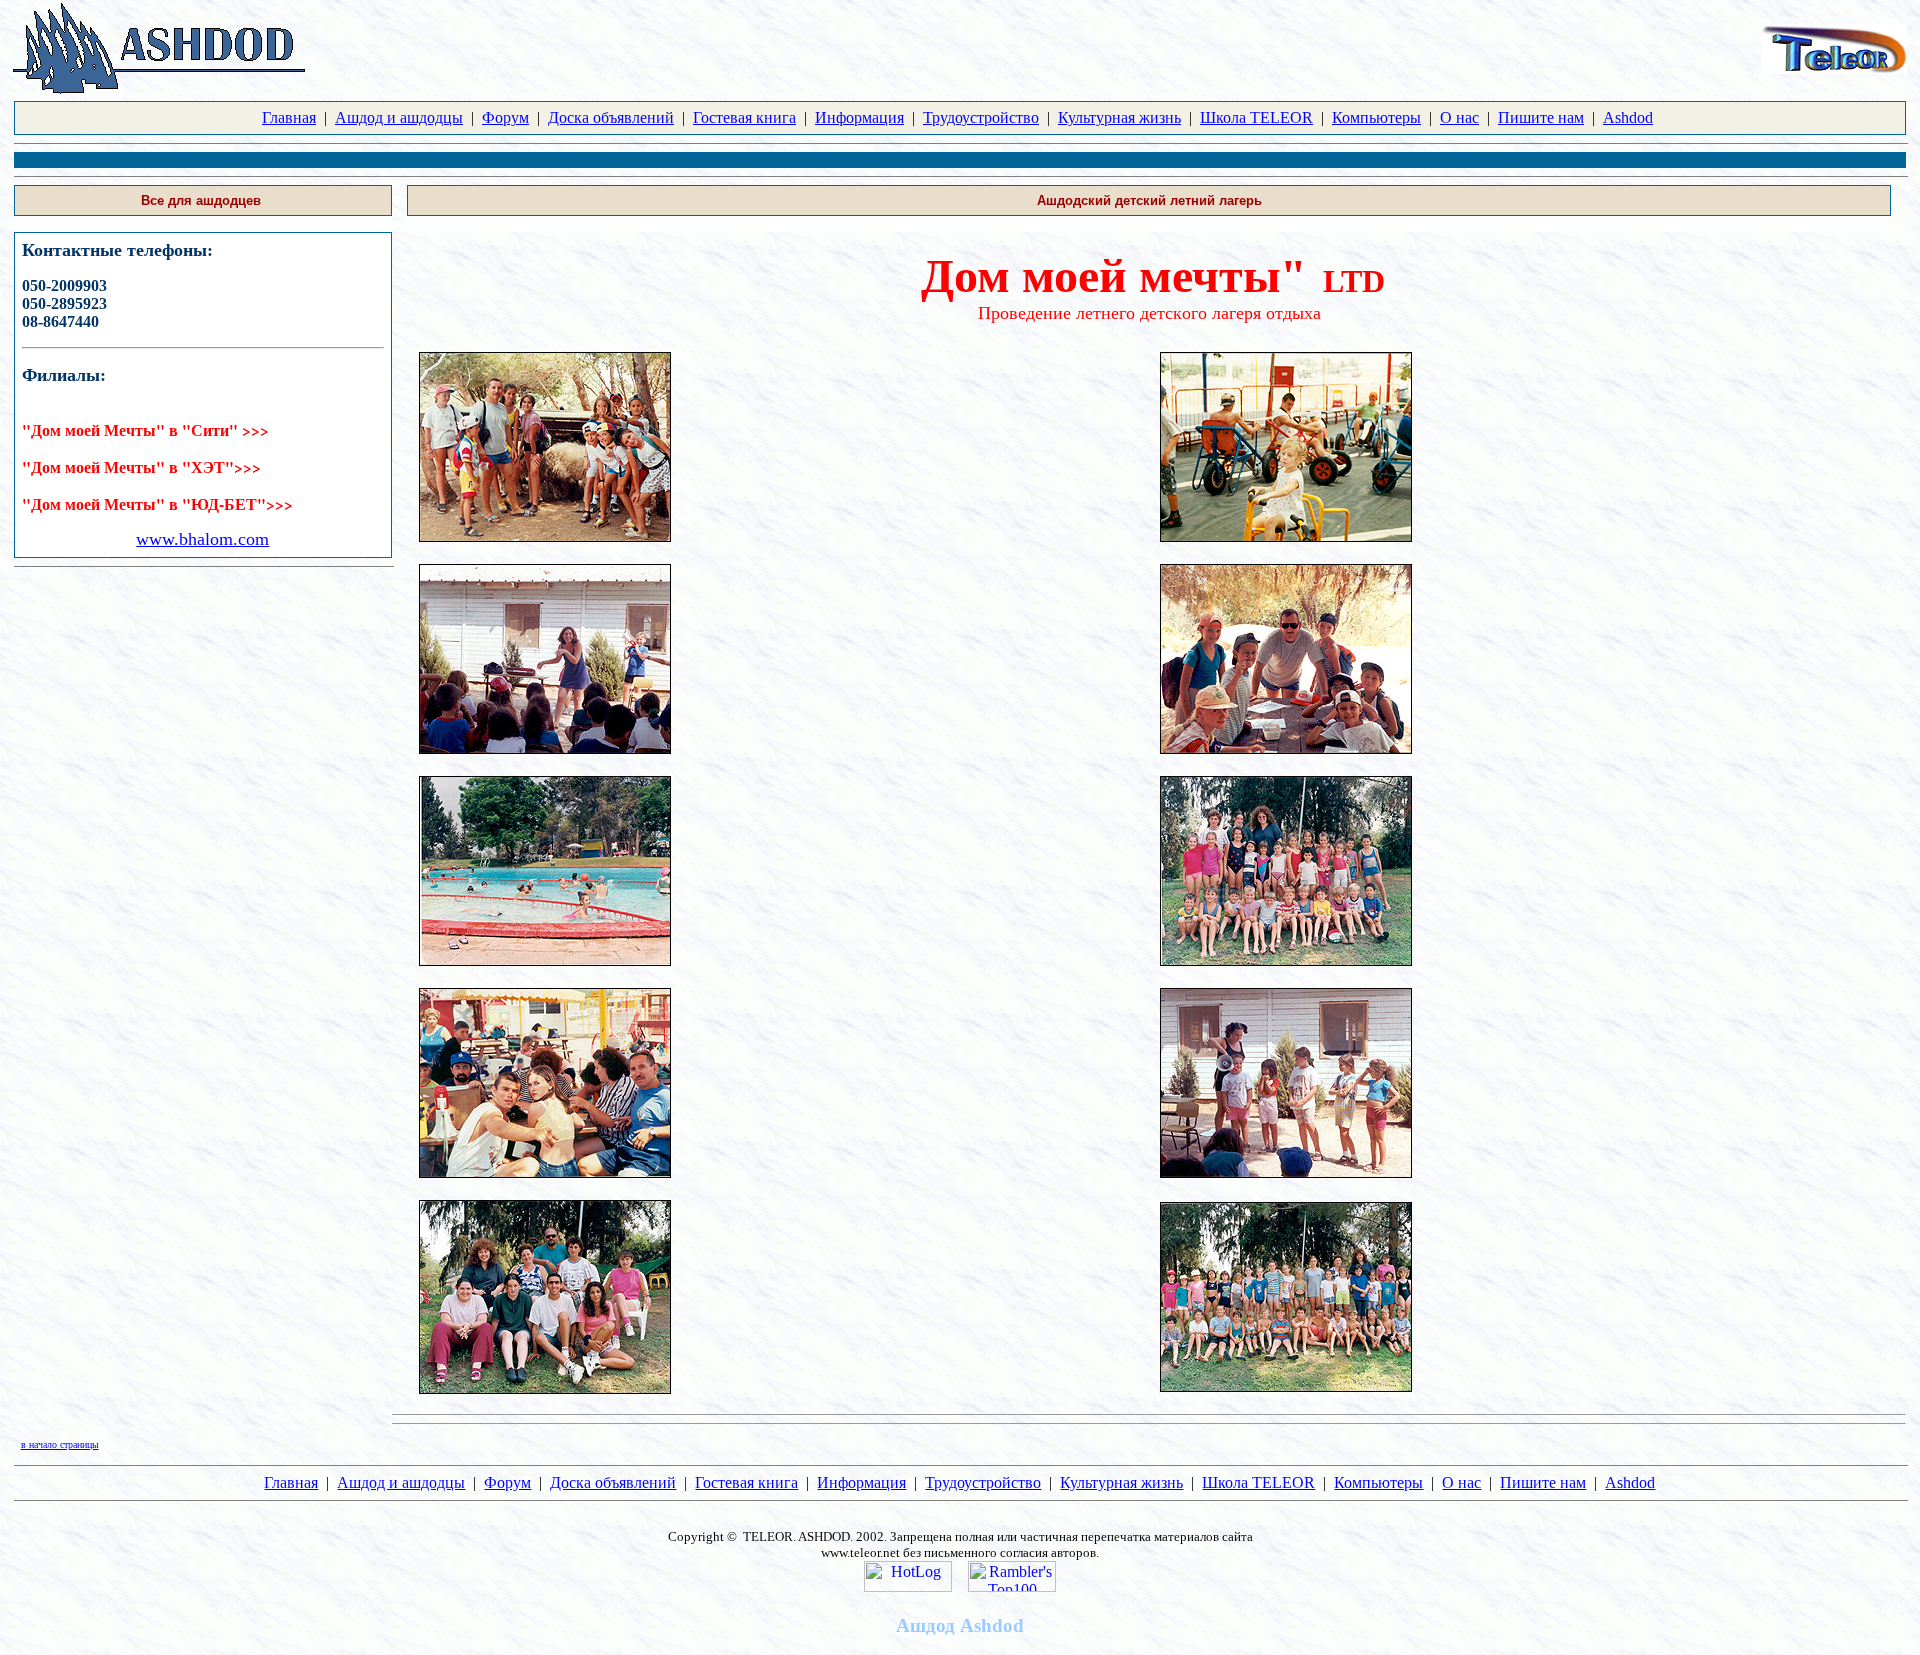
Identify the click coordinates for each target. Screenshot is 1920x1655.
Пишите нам (1541, 117)
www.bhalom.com (202, 539)
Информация (859, 117)
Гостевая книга (744, 117)
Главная (289, 117)
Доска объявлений (611, 117)
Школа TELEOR (1256, 117)
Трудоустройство (981, 117)
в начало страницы (60, 1444)
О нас (1459, 117)
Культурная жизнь (1119, 117)
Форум (505, 117)
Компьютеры (1376, 117)
